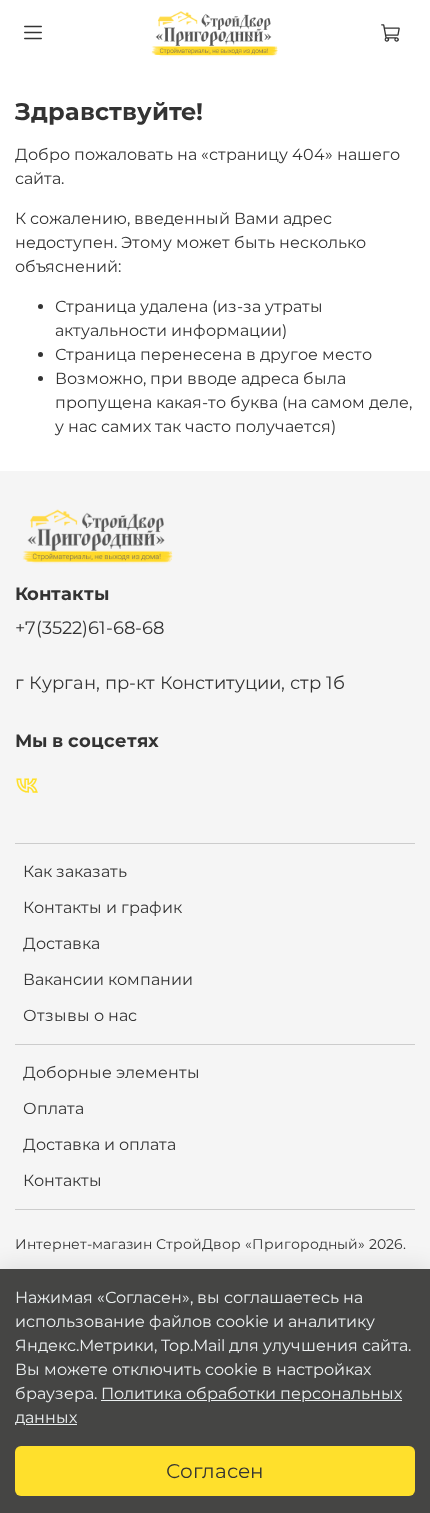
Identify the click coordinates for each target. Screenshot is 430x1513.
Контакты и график (102, 907)
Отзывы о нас (80, 1015)
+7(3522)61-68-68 (89, 627)
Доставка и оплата (99, 1144)
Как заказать (75, 871)
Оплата (53, 1108)
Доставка (61, 943)
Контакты (62, 1180)
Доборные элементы (111, 1072)
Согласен (215, 1471)
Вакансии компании (108, 979)
